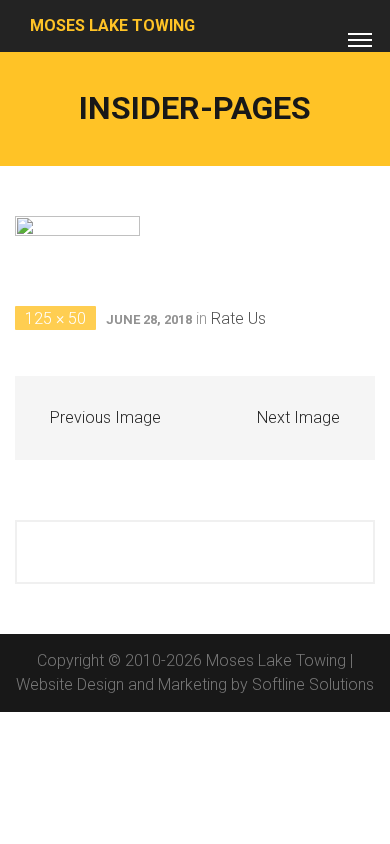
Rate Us (238, 318)
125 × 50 (55, 318)
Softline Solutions (313, 684)
